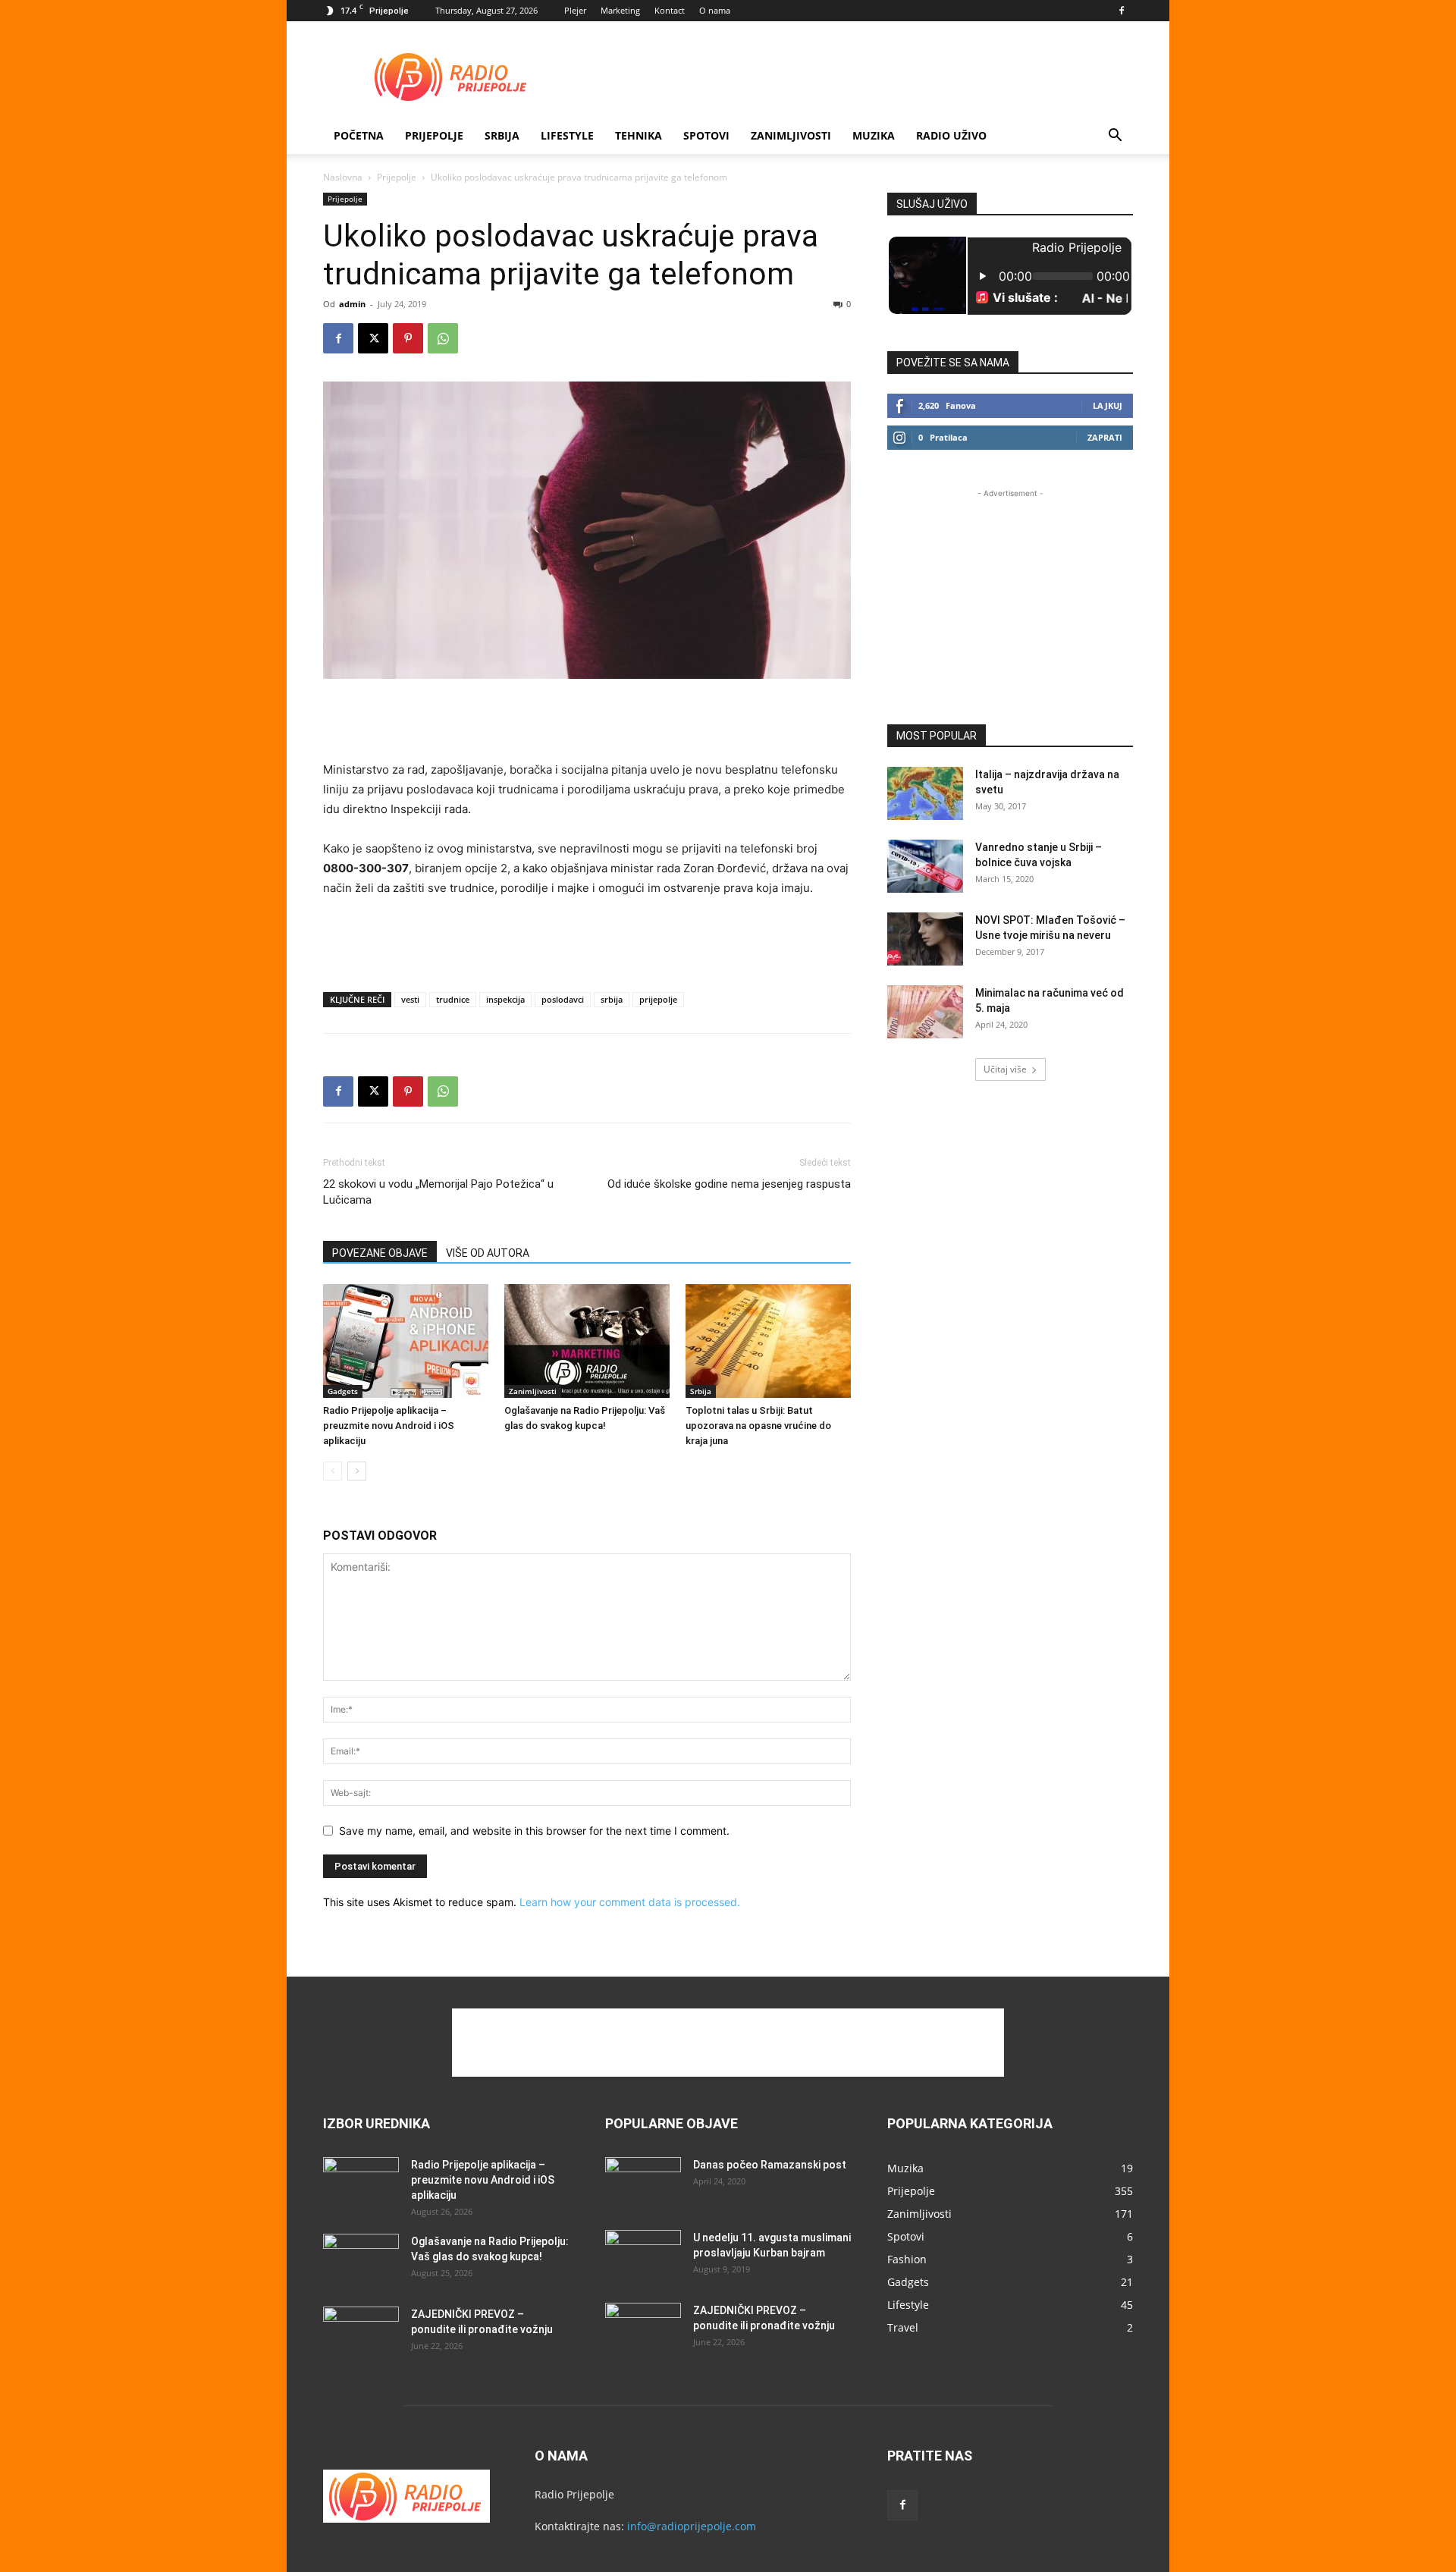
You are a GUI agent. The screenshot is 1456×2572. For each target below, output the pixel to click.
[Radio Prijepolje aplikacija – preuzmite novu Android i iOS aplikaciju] (406, 1341)
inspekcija (505, 999)
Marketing (620, 10)
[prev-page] (333, 1471)
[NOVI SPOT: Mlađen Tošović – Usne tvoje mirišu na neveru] (925, 939)
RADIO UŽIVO (951, 135)
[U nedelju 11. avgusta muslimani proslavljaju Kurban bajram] (643, 2256)
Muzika (874, 135)
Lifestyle (567, 135)
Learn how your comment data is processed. (630, 1902)
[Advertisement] (857, 77)
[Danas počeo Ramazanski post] (643, 2184)
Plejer (575, 10)
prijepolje (658, 999)
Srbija (701, 1391)
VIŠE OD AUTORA (488, 1253)
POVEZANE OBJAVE (380, 1253)
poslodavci (563, 999)
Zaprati (1105, 437)
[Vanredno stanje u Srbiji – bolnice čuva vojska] (925, 866)
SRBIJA (502, 135)
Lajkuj (1108, 405)
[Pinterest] (408, 338)
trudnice (453, 999)
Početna (359, 135)
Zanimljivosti (791, 135)
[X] (373, 338)
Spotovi (706, 135)
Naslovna (343, 177)
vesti (410, 999)
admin (352, 304)
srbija (612, 999)
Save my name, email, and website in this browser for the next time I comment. (534, 1831)
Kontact (670, 10)
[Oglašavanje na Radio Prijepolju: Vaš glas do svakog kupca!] (587, 1341)
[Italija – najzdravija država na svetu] (925, 793)
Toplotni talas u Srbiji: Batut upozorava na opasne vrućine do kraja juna (758, 1426)
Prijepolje (434, 135)
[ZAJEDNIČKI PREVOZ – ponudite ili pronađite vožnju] (361, 2333)
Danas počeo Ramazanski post (770, 2165)
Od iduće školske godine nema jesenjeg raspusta (729, 1184)
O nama (715, 10)
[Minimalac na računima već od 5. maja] (925, 1012)
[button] (1115, 137)
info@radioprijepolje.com (692, 2526)
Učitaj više (1005, 1069)
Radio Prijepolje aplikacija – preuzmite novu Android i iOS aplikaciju (389, 1426)
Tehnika (639, 135)
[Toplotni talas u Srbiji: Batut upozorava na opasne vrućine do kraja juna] (768, 1341)
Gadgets (343, 1391)
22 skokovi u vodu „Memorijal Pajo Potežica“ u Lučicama (438, 1192)
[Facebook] (1122, 11)
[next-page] (357, 1471)
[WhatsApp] (443, 338)
